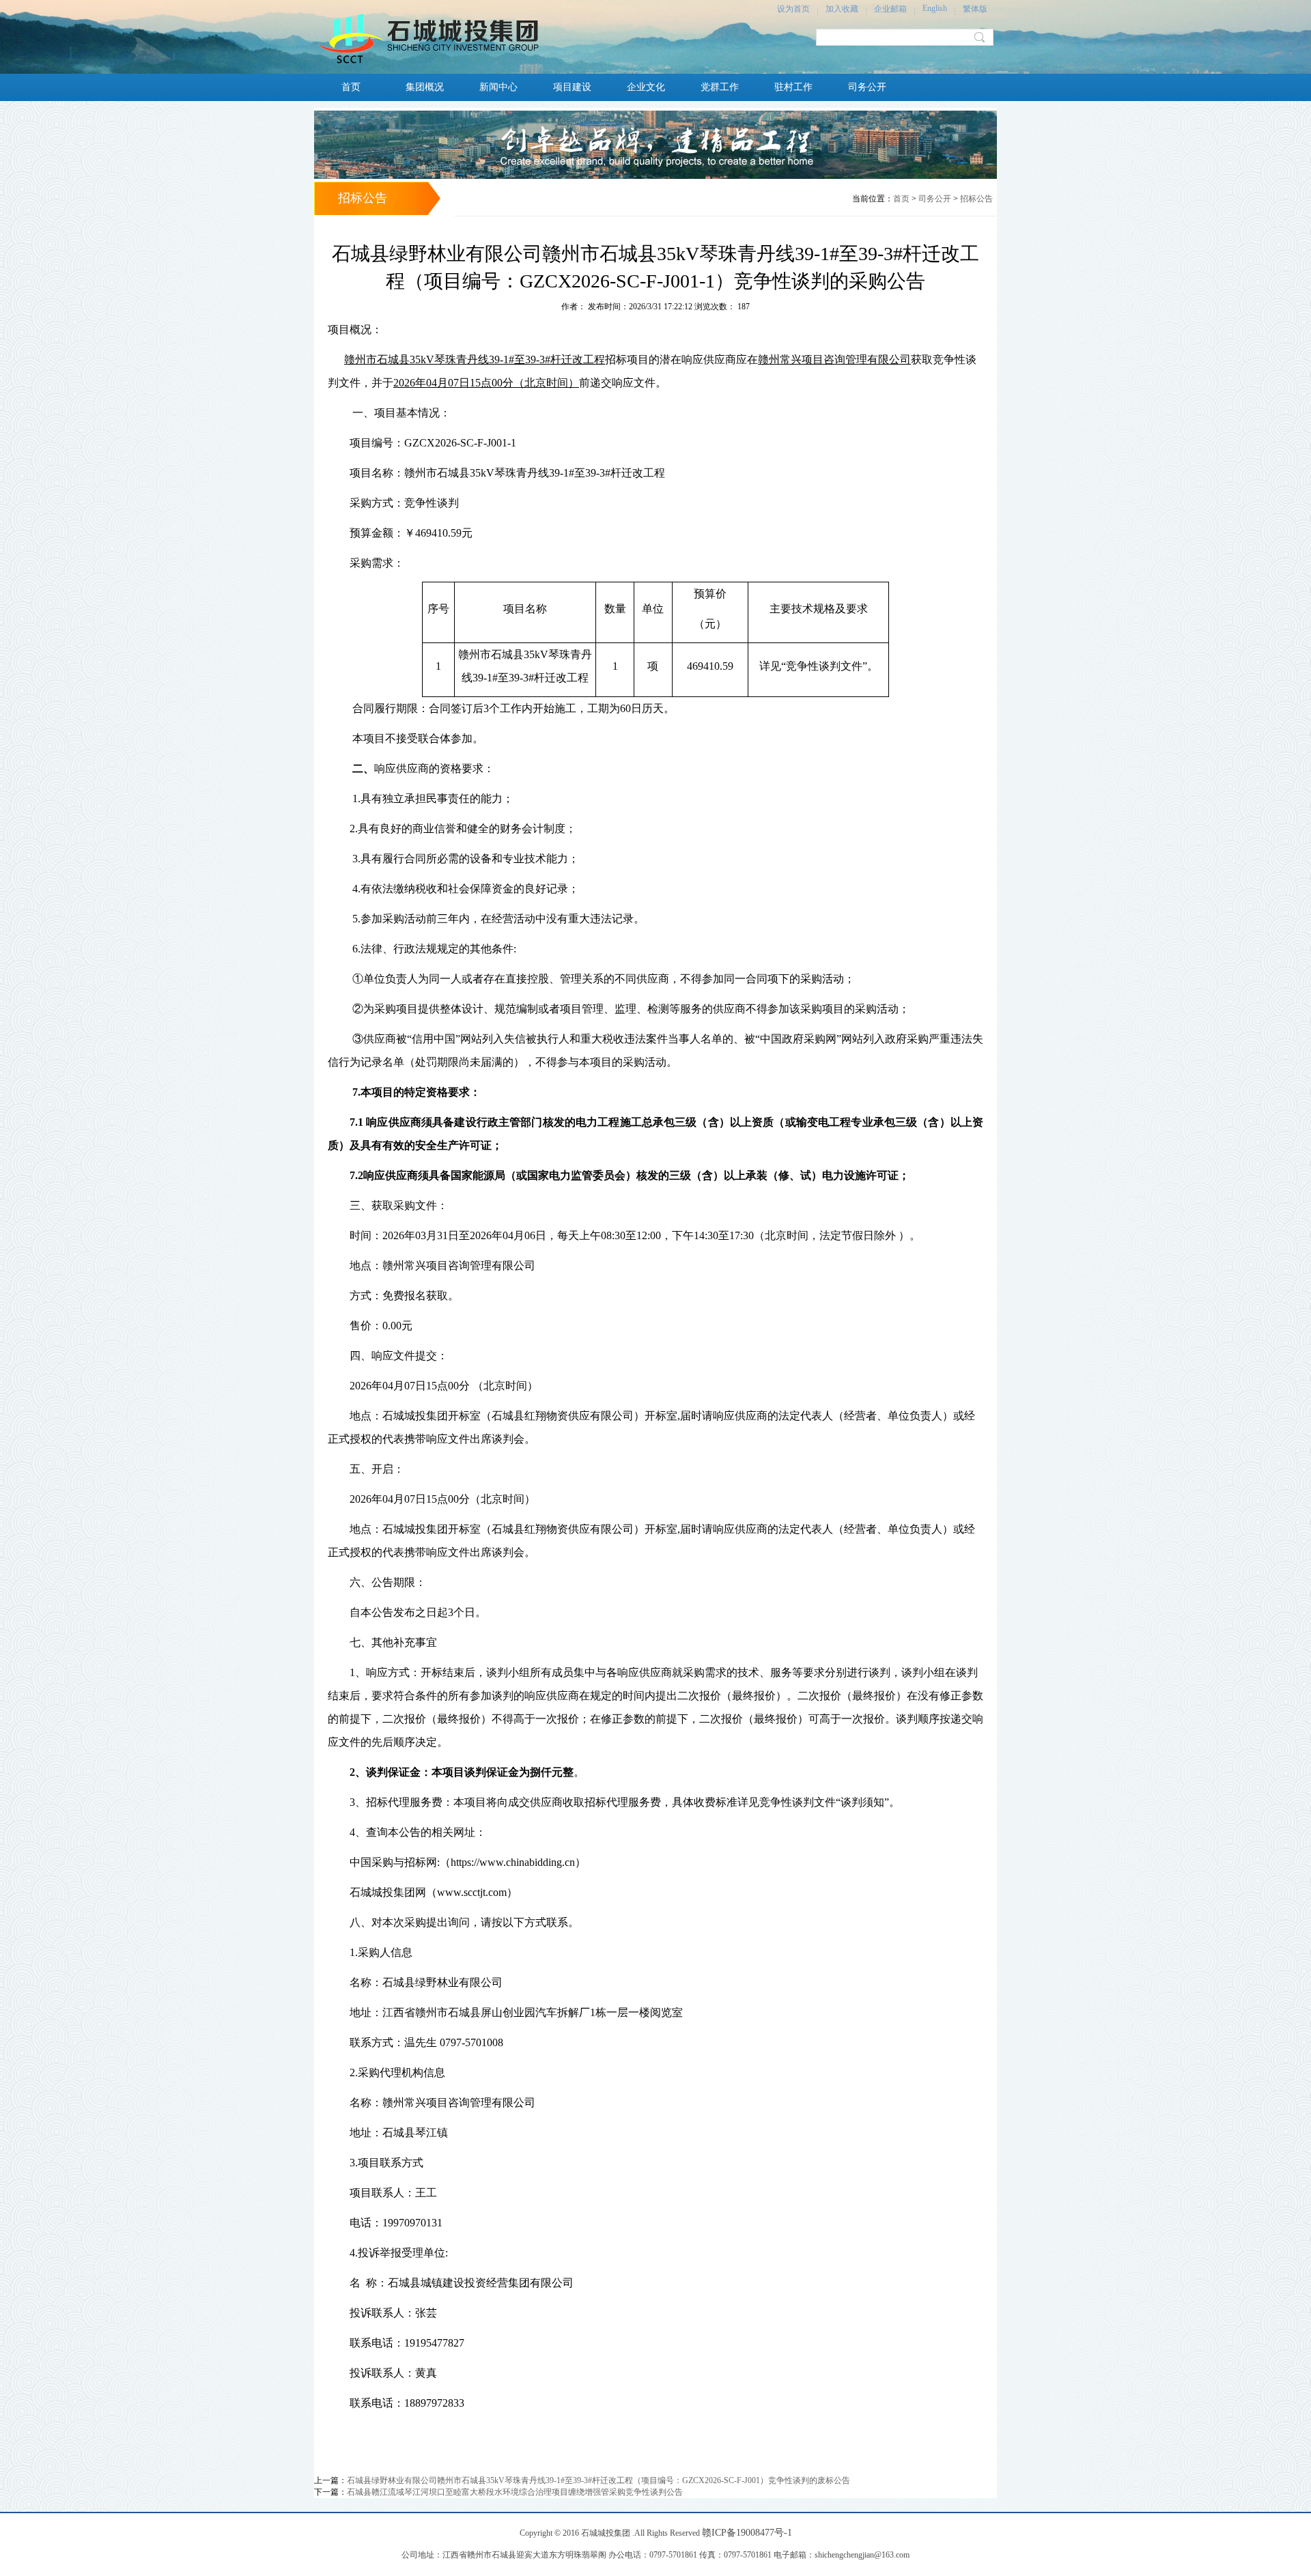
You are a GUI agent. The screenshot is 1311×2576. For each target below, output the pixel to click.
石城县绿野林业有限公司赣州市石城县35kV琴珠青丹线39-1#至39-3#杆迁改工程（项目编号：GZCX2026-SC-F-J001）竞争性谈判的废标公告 (598, 2480)
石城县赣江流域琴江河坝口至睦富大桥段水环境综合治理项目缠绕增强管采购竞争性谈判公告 (515, 2492)
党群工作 (720, 87)
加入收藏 (842, 9)
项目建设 (572, 87)
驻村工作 (793, 87)
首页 (351, 87)
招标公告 (976, 199)
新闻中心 (498, 87)
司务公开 (867, 87)
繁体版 (975, 9)
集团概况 (425, 87)
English (935, 8)
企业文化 (646, 87)
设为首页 (793, 9)
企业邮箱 (890, 9)
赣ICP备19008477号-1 (747, 2533)
